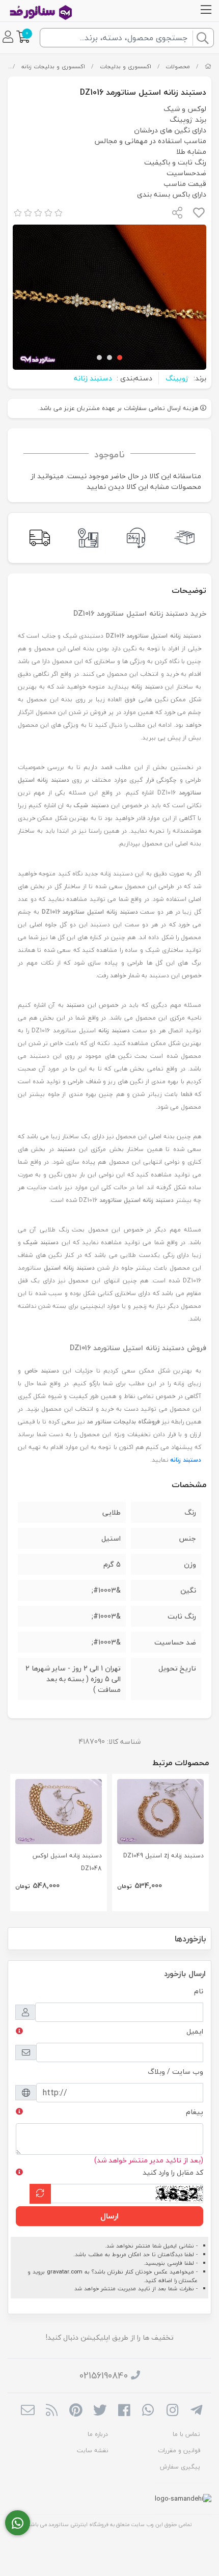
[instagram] (172, 2411)
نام (199, 1991)
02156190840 (104, 2376)
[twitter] (100, 2411)
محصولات (178, 66)
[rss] (52, 2411)
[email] (28, 2411)
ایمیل (195, 2031)
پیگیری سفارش (180, 2467)
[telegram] (196, 2411)
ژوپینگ (177, 378)
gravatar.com (65, 2272)
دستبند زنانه (93, 378)
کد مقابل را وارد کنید (173, 2172)
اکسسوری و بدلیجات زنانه (53, 66)
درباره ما (98, 2434)
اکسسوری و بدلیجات (126, 66)
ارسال (109, 2216)
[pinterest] (76, 2411)
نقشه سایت (92, 2450)
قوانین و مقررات (179, 2450)
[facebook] (124, 2411)
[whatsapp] (148, 2411)
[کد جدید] (40, 2194)
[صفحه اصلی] (208, 66)
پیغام (195, 2112)
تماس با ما (186, 2434)
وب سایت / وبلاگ (175, 2072)
